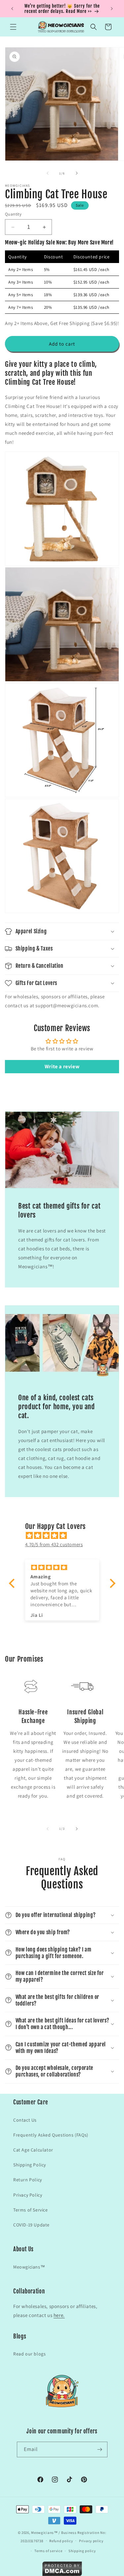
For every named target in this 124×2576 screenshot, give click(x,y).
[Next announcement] (112, 9)
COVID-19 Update (31, 2225)
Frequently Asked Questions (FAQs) (51, 2135)
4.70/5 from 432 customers (54, 1544)
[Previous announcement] (12, 9)
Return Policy (28, 2180)
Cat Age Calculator (33, 2150)
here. (59, 2315)
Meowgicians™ (29, 2267)
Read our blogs (29, 2354)
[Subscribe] (100, 2449)
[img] (65, 1535)
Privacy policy (91, 2541)
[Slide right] (77, 173)
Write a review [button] (62, 1066)
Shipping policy (82, 2551)
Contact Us (25, 2120)
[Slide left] (48, 173)
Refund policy (61, 2541)
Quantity (13, 214)
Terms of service (48, 2551)
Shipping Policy (30, 2165)
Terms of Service (31, 2210)
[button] (13, 27)
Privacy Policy (28, 2195)
